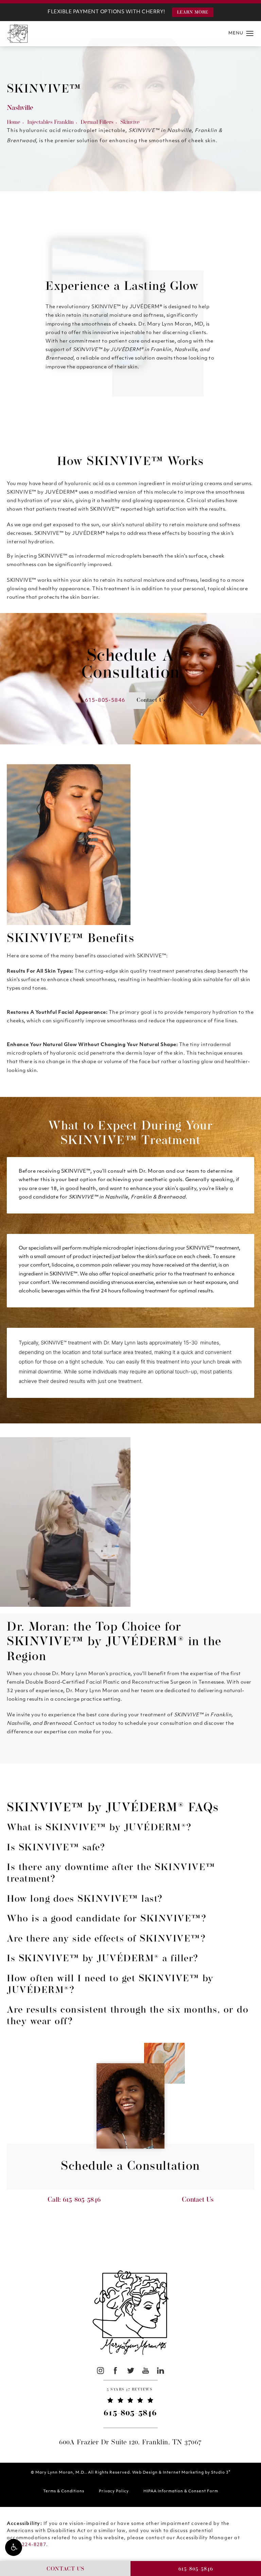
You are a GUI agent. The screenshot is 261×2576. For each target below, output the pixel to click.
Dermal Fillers (97, 122)
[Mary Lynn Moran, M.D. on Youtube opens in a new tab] (146, 2370)
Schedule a (130, 2167)
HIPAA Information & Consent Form (181, 2491)
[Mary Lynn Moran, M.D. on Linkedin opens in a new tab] (161, 2370)
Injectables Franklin (50, 122)
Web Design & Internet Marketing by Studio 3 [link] (181, 2472)
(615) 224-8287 (27, 2545)
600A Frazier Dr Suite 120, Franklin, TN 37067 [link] (130, 2443)
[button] (14, 2547)
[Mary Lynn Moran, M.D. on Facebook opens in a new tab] (115, 2370)
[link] (130, 2391)
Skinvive (130, 122)
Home (14, 122)
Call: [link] (74, 2200)
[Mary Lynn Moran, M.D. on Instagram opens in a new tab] (100, 2370)
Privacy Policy (114, 2491)
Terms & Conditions (64, 2491)
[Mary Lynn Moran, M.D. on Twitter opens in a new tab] (131, 2370)
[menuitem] (100, 2370)
